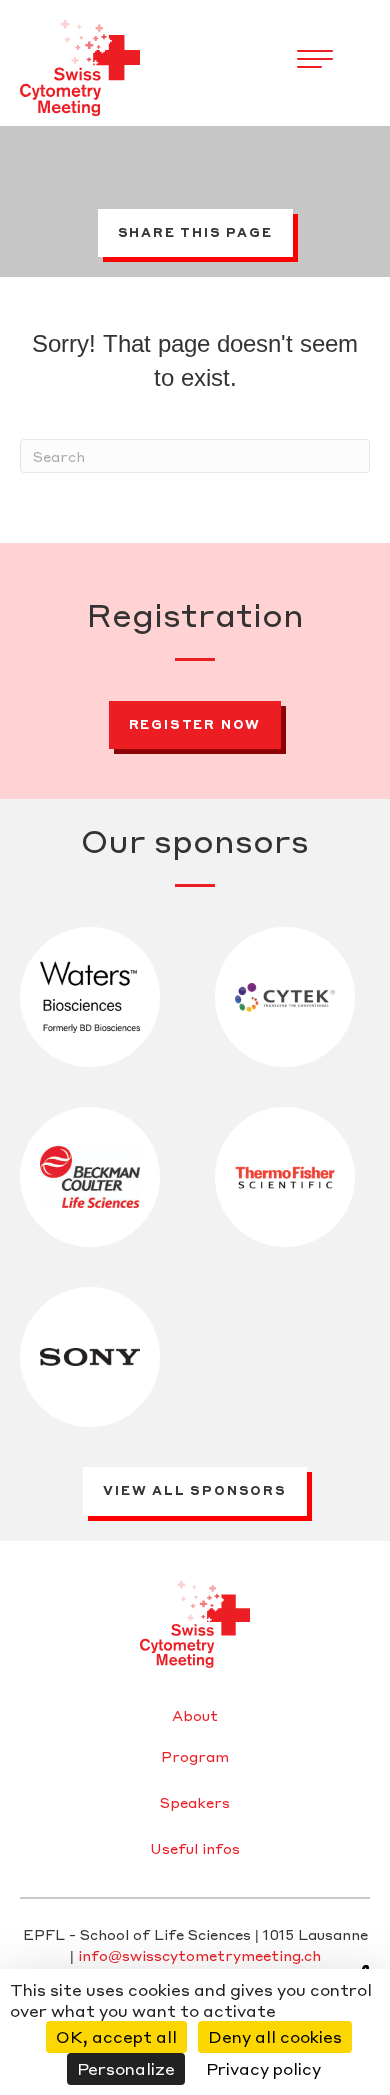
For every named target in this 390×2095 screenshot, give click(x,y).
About (195, 1716)
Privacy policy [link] (263, 2068)
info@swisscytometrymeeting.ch (199, 1955)
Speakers (195, 1803)
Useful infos (195, 1849)
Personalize (126, 2068)
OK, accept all (116, 2036)
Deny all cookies (275, 2036)
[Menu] (315, 60)
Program (195, 1757)
